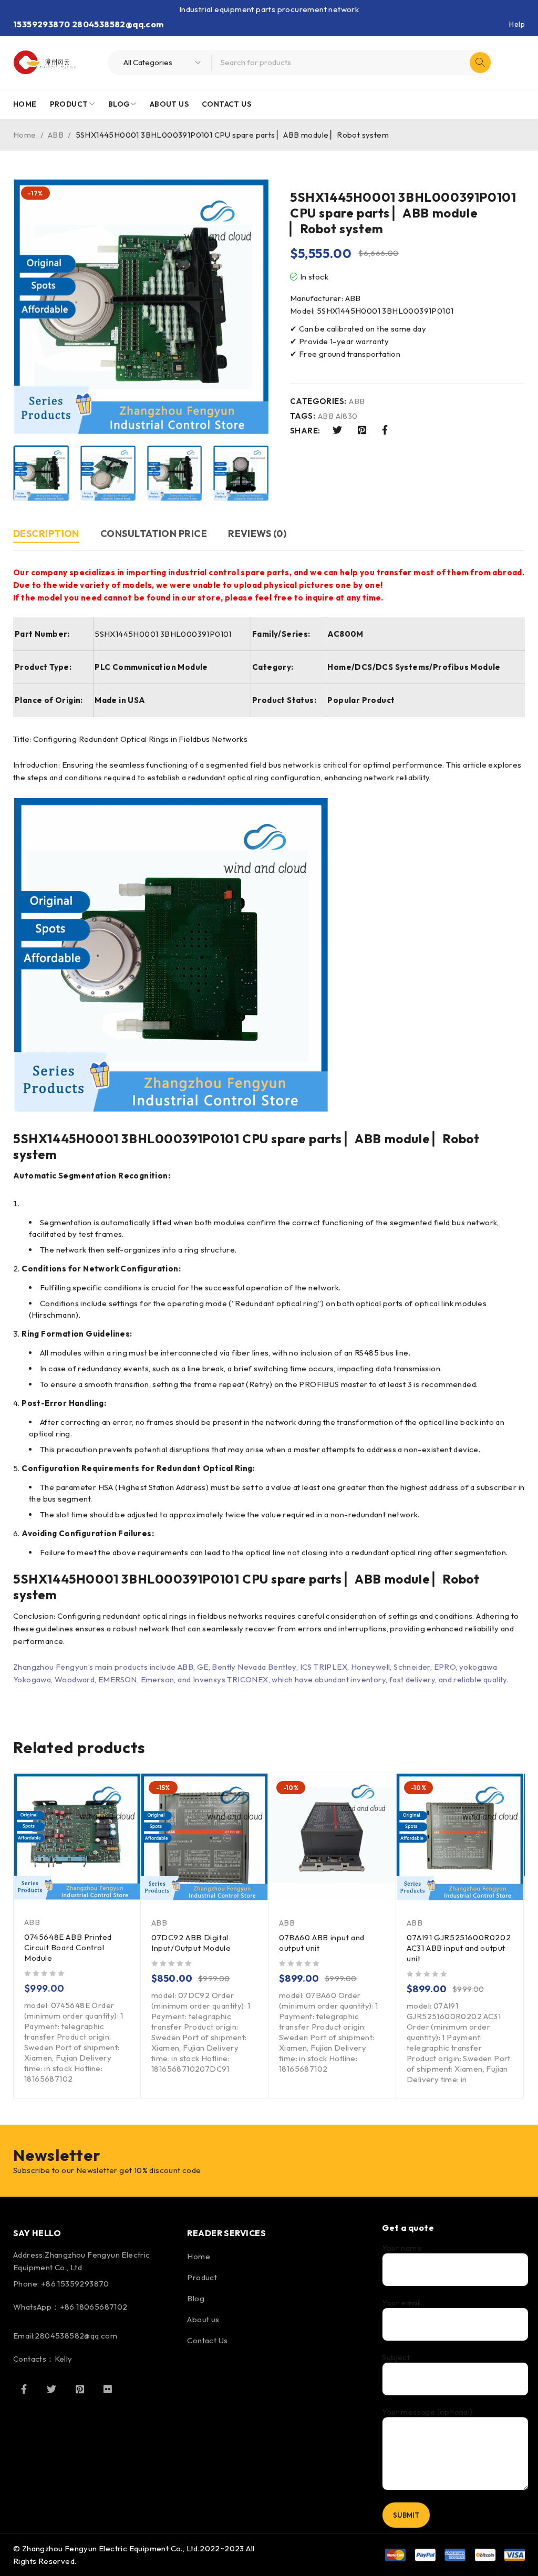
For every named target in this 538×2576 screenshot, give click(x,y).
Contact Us (207, 2340)
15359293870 (42, 24)
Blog (196, 2298)
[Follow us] (51, 2389)
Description (46, 534)
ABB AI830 (338, 416)
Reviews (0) (257, 534)
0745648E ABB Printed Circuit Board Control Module (68, 1947)
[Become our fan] (24, 2389)
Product (202, 2277)
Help (517, 24)
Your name (402, 2248)
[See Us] (80, 2389)
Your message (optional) (427, 2412)
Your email (401, 2303)
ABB (56, 135)
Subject (396, 2357)
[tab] (46, 535)
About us (203, 2319)
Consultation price (154, 534)
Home (25, 135)
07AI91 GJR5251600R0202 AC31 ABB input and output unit (459, 1948)
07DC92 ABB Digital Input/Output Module (191, 1943)
